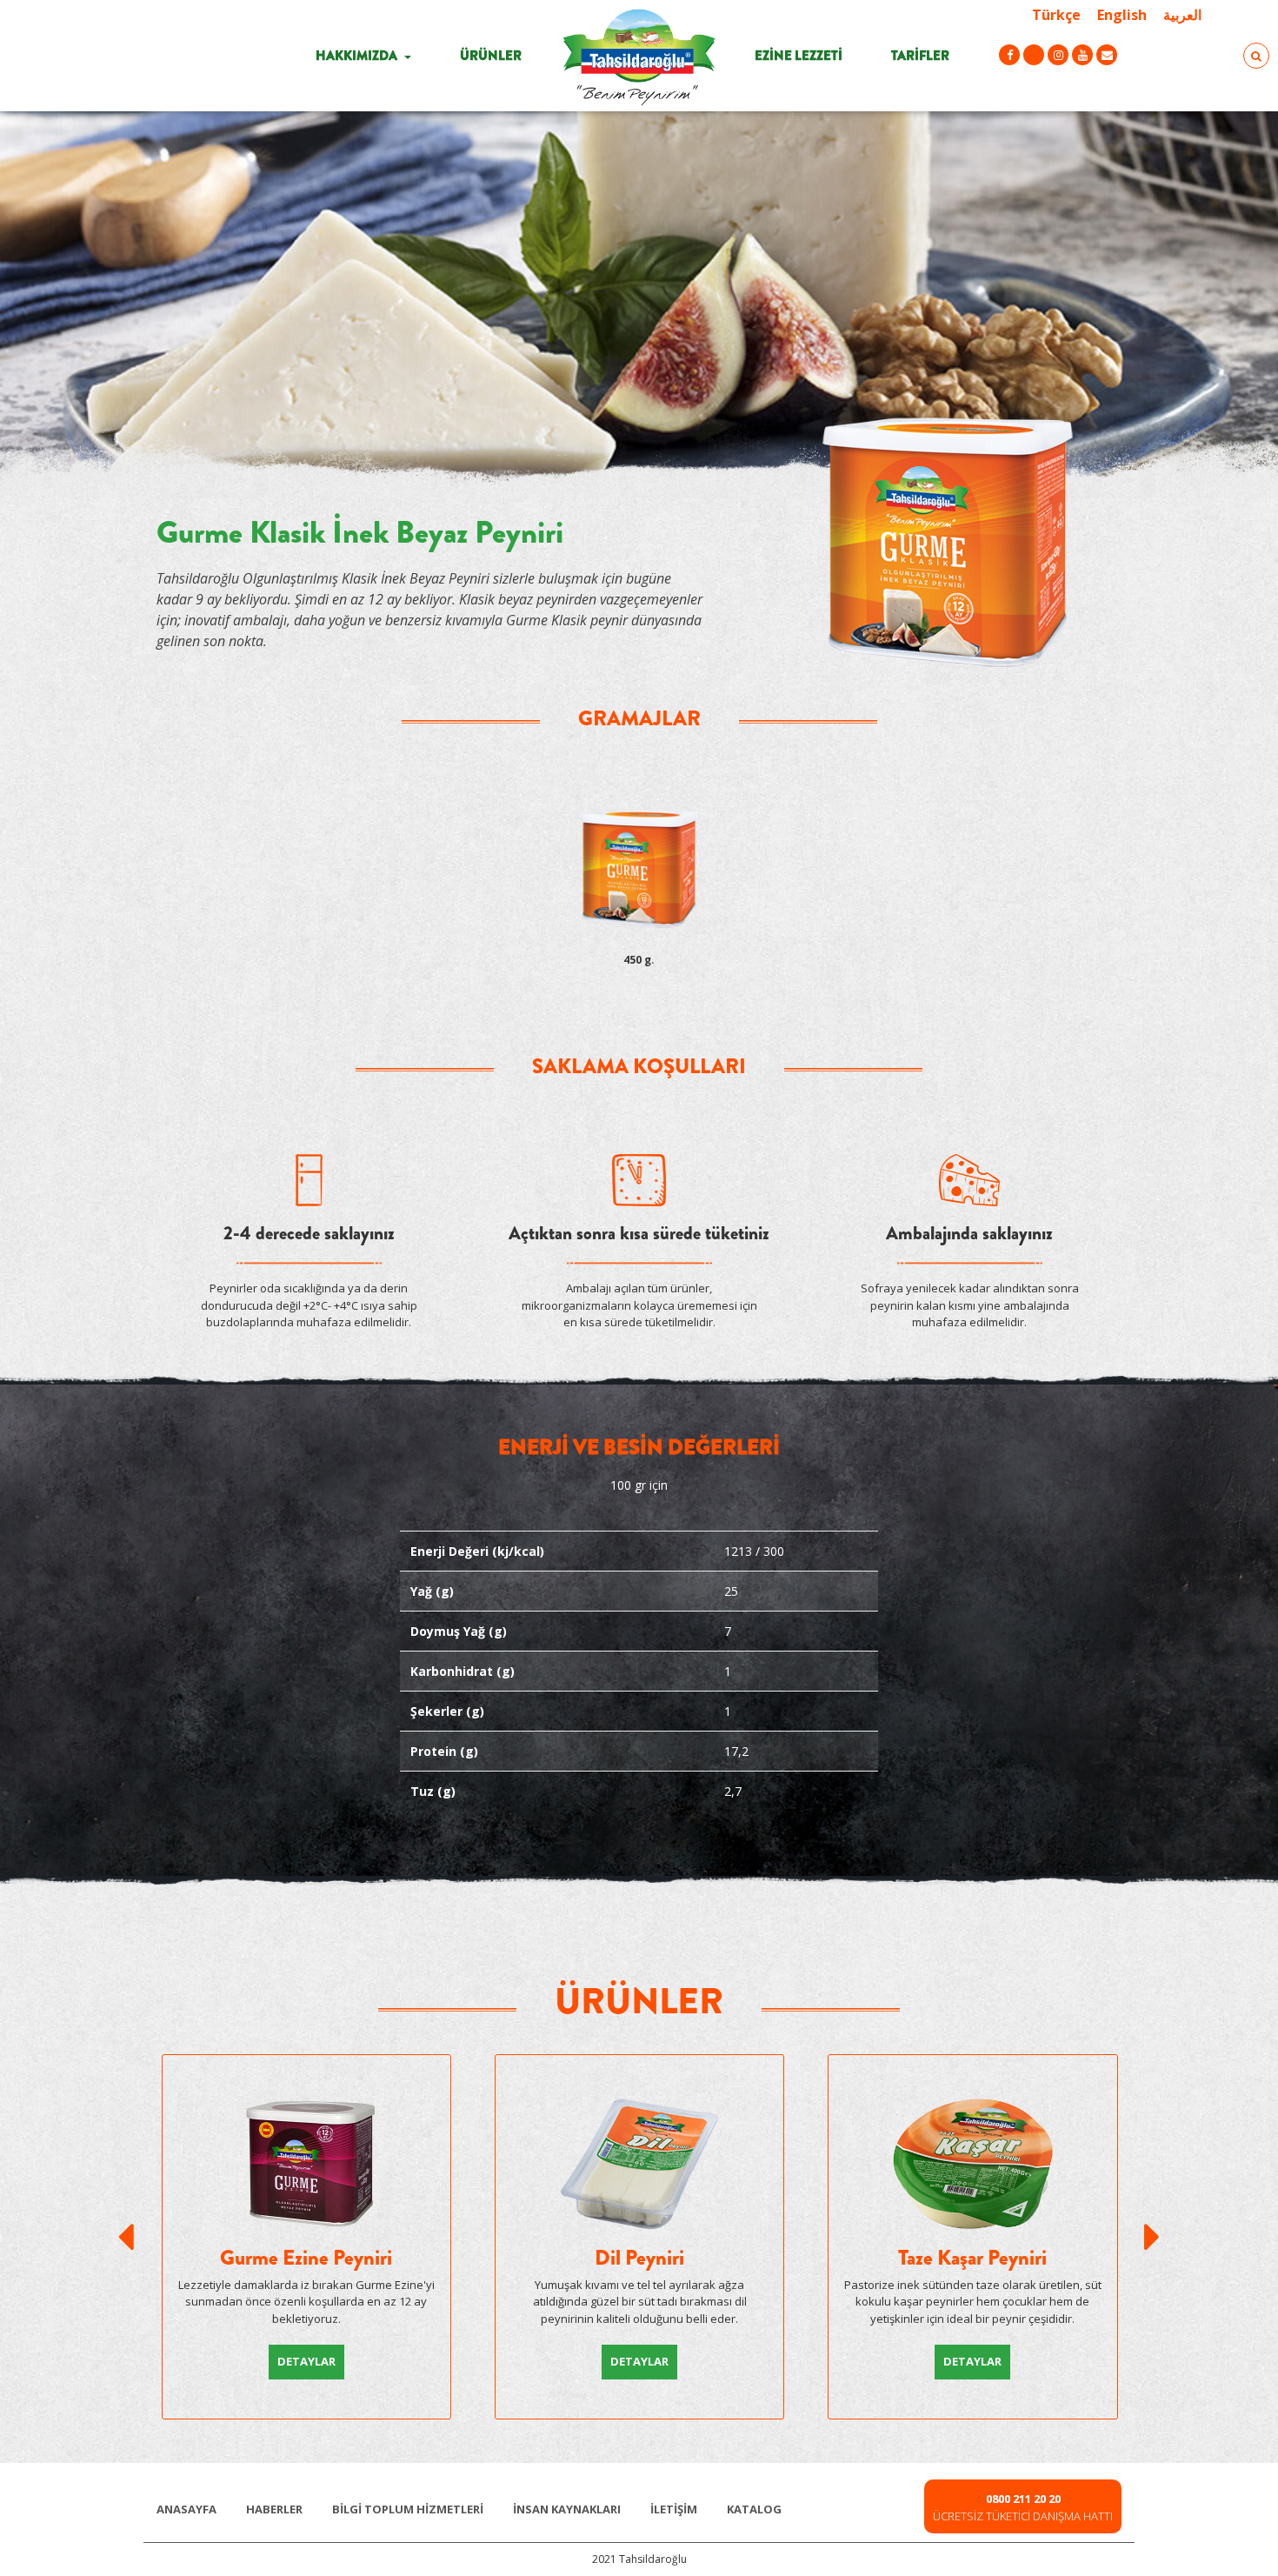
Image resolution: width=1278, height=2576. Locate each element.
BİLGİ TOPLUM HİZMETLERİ (408, 2509)
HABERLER (274, 2509)
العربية (1182, 15)
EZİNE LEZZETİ (799, 56)
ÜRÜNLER (491, 56)
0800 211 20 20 (1023, 2499)
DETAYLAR (306, 2361)
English (1122, 15)
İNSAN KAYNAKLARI (567, 2509)
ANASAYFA (186, 2509)
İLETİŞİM (674, 2509)
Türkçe (1056, 15)
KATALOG (754, 2509)
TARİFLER (920, 56)
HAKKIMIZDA (358, 56)
